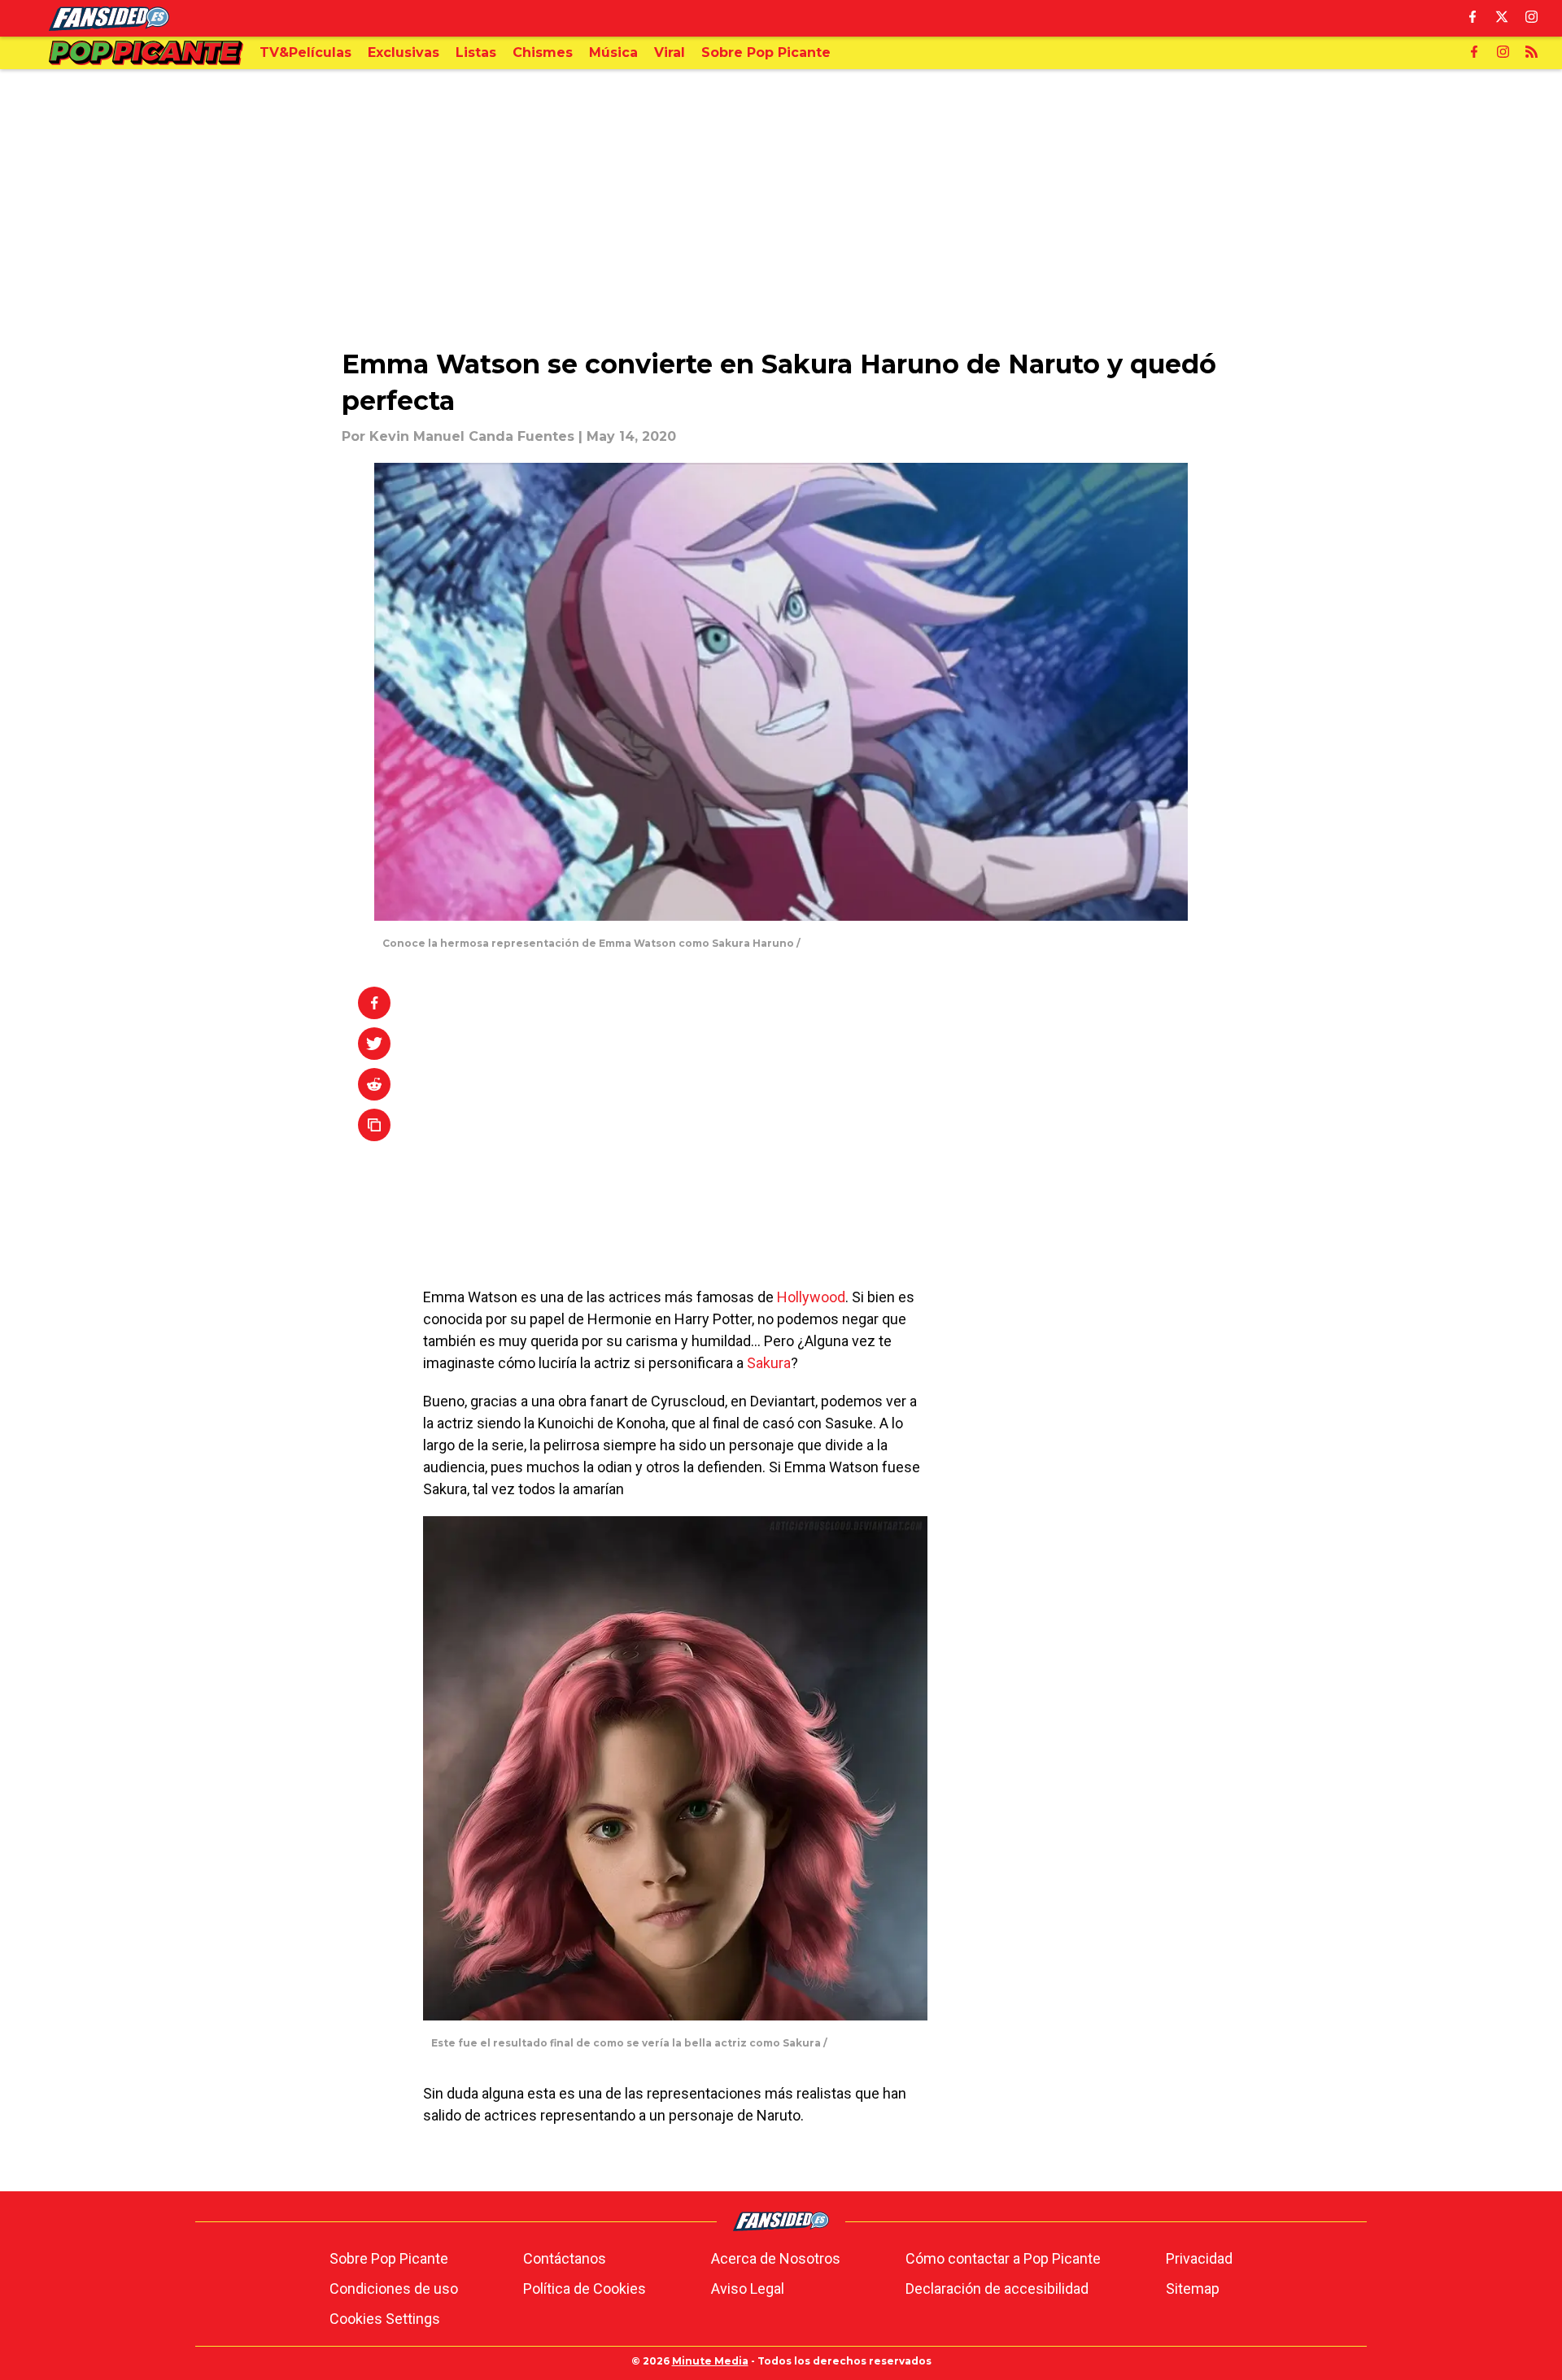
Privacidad (1199, 2258)
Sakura (769, 1363)
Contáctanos (565, 2258)
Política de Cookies (585, 2288)
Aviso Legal (748, 2288)
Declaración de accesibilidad (997, 2288)
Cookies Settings (385, 2319)
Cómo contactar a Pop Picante (1003, 2258)
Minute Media (710, 2361)
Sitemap (1193, 2288)
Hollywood (811, 1297)
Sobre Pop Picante (389, 2258)
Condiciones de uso (394, 2288)
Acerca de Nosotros (776, 2258)
